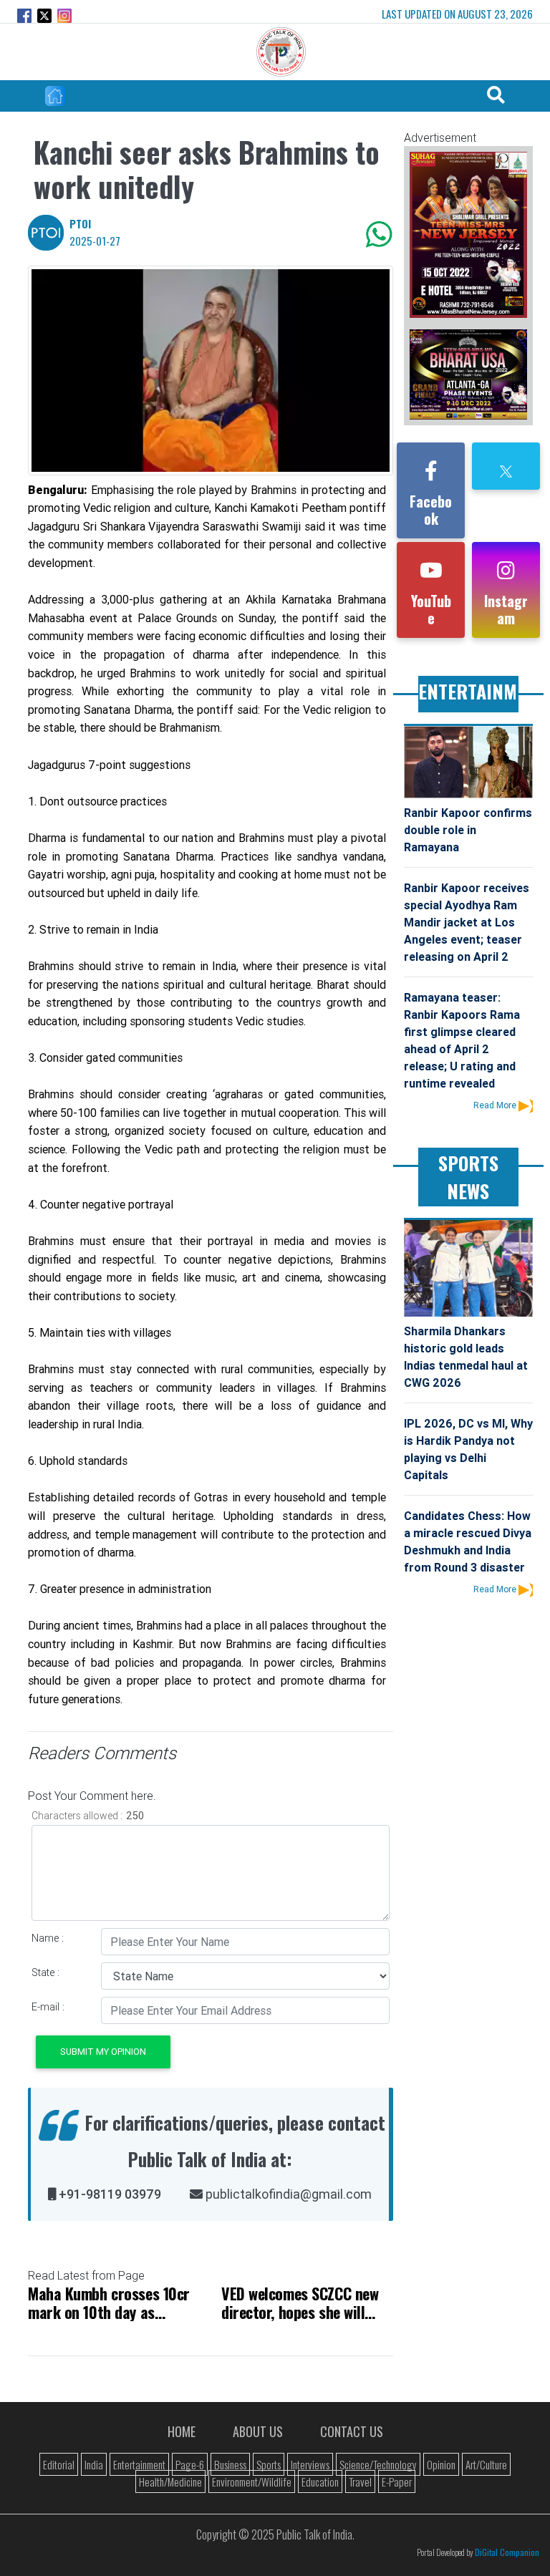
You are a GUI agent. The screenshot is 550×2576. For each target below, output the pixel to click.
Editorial (59, 2464)
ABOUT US (258, 2431)
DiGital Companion (507, 2552)
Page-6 (190, 2464)
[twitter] (506, 470)
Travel (360, 2481)
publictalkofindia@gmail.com (287, 2194)
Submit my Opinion (103, 2052)
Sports (269, 2464)
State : (45, 1972)
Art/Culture (486, 2464)
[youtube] (431, 573)
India (94, 2464)
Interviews (310, 2464)
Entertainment (139, 2464)
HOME (182, 2431)
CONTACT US (352, 2431)
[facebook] (431, 474)
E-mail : (48, 2007)
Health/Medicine (170, 2481)
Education (320, 2481)
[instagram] (506, 573)
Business (230, 2464)
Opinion (441, 2464)
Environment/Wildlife (252, 2481)
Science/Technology (378, 2464)
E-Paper (397, 2481)
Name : (48, 1938)
